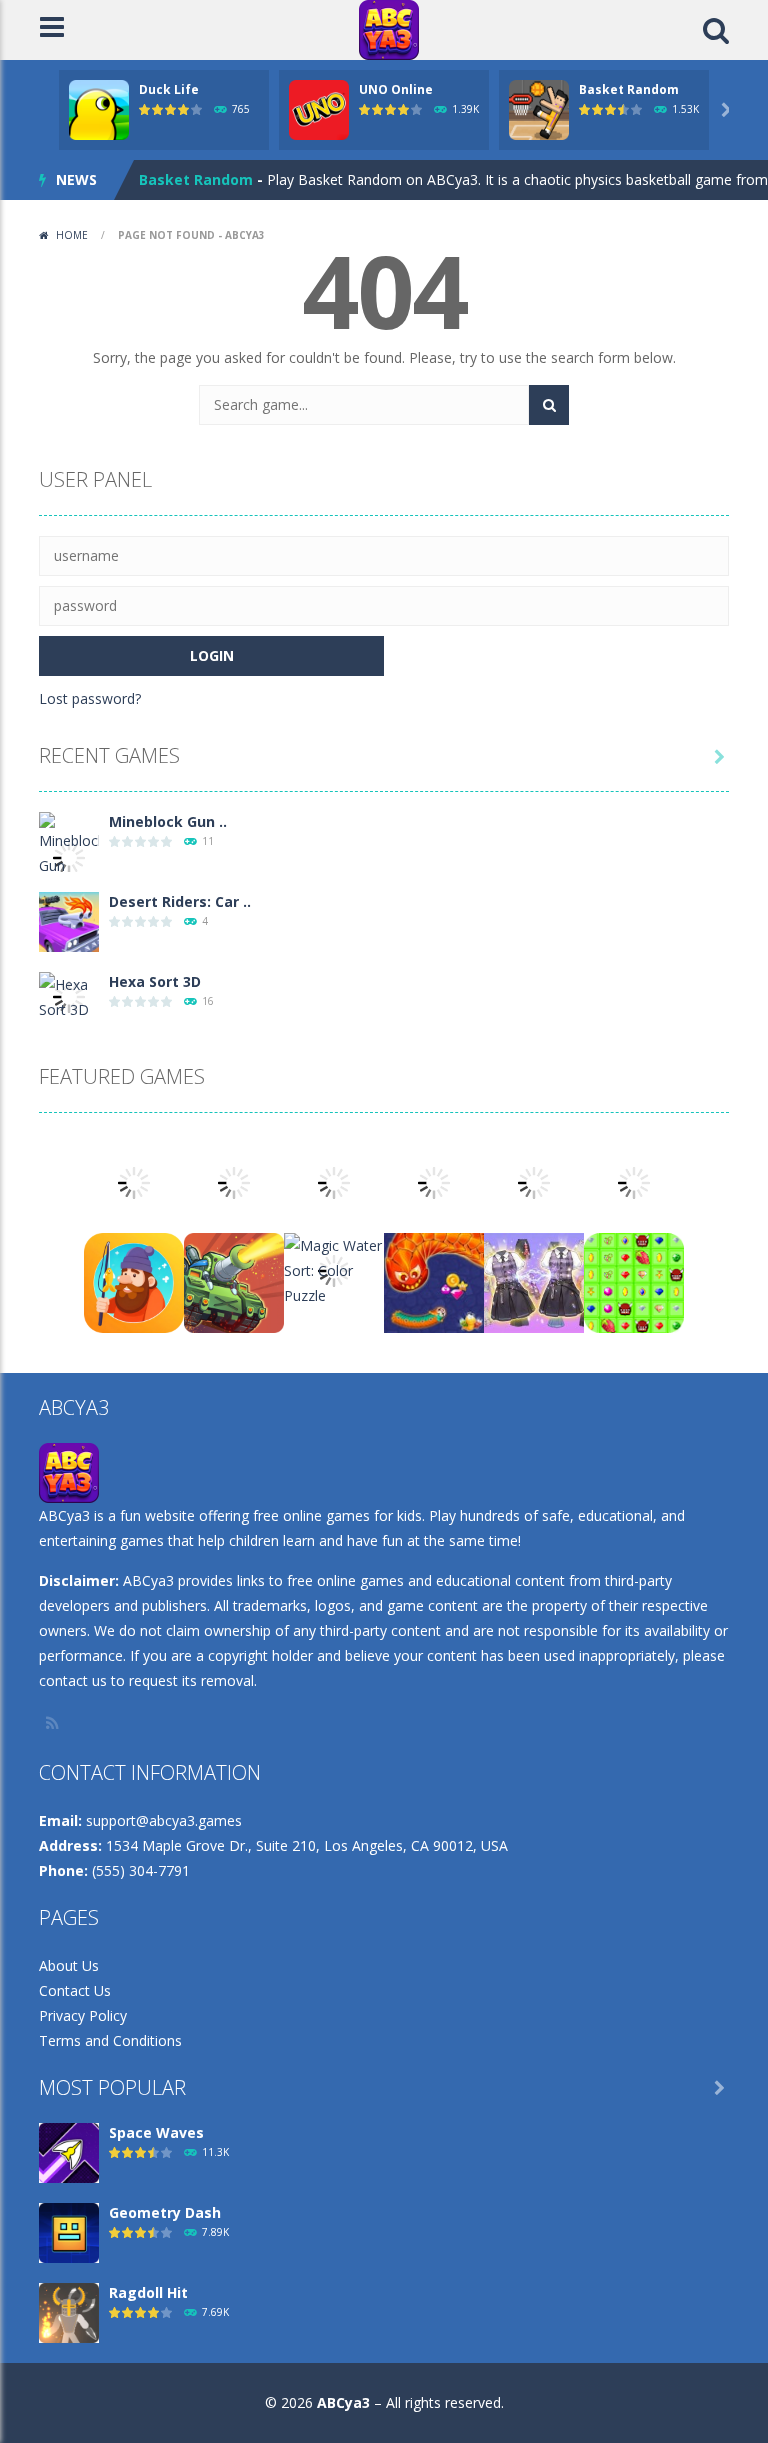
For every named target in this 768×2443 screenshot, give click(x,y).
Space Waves (156, 2132)
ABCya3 (343, 2402)
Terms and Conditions (110, 2040)
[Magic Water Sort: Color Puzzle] (334, 1268)
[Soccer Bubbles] (534, 1181)
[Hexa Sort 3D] (69, 995)
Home (72, 235)
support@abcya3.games (164, 1820)
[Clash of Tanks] (234, 1281)
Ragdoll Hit (148, 2292)
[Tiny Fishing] (134, 1281)
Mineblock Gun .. (168, 821)
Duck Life (169, 89)
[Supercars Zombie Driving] (234, 1181)
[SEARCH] (549, 405)
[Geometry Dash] (69, 2231)
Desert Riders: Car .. (180, 901)
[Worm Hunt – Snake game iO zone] (434, 1281)
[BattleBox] (634, 1281)
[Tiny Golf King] (334, 1181)
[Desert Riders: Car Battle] (69, 920)
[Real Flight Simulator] (634, 1181)
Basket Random (629, 89)
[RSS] (54, 1723)
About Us (69, 1965)
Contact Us (75, 1990)
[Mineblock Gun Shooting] (69, 855)
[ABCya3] (389, 28)
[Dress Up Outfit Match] (534, 1281)
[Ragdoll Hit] (69, 2311)
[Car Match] (134, 1181)
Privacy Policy (83, 2015)
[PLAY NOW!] (99, 108)
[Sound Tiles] (434, 1181)
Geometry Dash (165, 2212)
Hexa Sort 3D (155, 981)
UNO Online (396, 89)
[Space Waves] (69, 2151)
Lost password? (90, 698)
